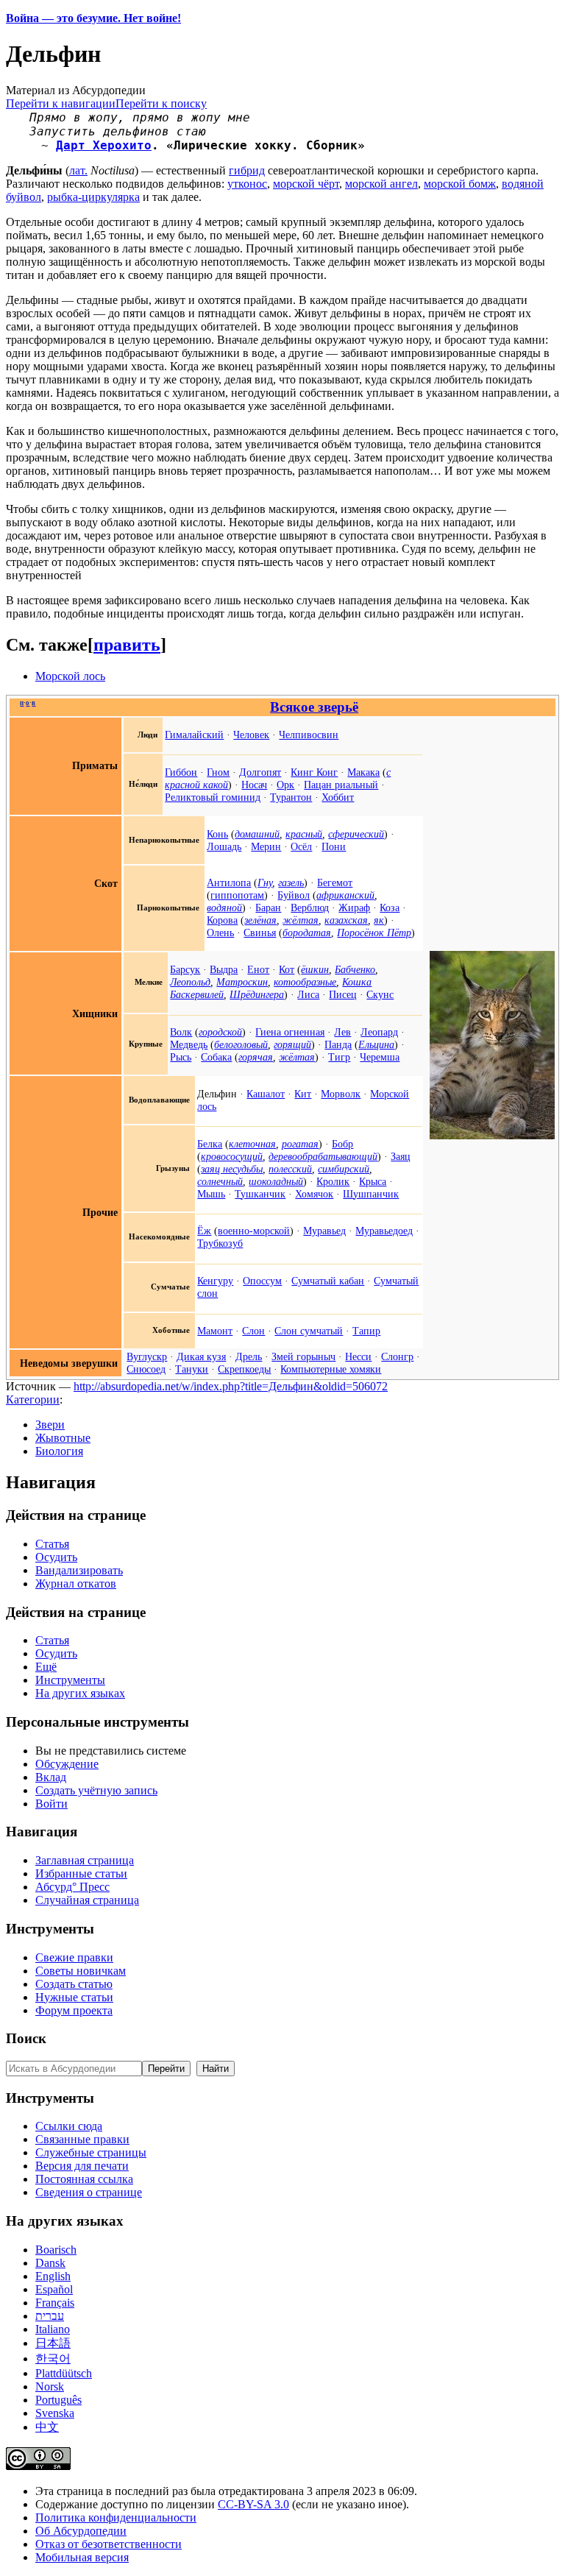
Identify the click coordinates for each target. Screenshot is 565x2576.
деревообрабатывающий (323, 1156)
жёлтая (301, 920)
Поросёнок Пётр (374, 933)
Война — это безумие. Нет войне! (93, 18)
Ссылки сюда (69, 2126)
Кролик (333, 1181)
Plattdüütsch (64, 2373)
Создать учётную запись (96, 1790)
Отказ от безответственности (109, 2544)
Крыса (373, 1181)
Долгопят (260, 772)
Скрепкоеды (244, 1369)
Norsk (50, 2386)
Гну (265, 882)
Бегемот (335, 882)
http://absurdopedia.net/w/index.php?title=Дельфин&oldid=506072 (231, 1386)
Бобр (342, 1144)
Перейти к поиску (161, 103)
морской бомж (460, 184)
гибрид (247, 170)
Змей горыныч (303, 1356)
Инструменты (70, 1680)
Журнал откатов (76, 1584)
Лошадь (224, 846)
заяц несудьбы (232, 1169)
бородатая (307, 933)
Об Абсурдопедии (81, 2531)
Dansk (50, 2263)
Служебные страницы (91, 2152)
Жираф (354, 907)
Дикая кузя (201, 1356)
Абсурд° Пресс (72, 1887)
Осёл (301, 846)
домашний (257, 834)
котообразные (305, 982)
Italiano (53, 2329)
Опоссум (262, 1281)
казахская (346, 920)
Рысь (181, 1057)
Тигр (339, 1057)
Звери (50, 1425)
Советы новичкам (81, 1971)
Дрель (249, 1356)
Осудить (56, 1557)
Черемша (380, 1057)
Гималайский (194, 735)
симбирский (344, 1169)
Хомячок (314, 1194)
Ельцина (376, 1044)
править (127, 645)
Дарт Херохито (104, 145)
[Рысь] (492, 1136)
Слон (253, 1331)
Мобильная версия (82, 2557)
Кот (287, 969)
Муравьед (324, 1231)
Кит (303, 1094)
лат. (78, 170)
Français (55, 2303)
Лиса (308, 994)
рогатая (300, 1144)
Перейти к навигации (61, 103)
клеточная (252, 1144)
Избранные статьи (81, 1873)
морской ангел (381, 184)
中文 (47, 2427)
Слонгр (397, 1356)
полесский (290, 1169)
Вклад (51, 1777)
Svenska (55, 2413)
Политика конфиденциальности (116, 2517)
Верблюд (310, 907)
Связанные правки (82, 2139)
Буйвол (294, 895)
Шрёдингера (257, 994)
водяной (224, 907)
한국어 (53, 2359)
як (379, 920)
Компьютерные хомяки (331, 1369)
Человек (251, 735)
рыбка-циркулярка (93, 197)
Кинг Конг (314, 772)
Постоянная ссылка (84, 2179)
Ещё (46, 1667)
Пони (334, 846)
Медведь (189, 1044)
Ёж (204, 1231)
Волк (181, 1032)
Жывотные (63, 1438)
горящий (292, 1044)
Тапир (366, 1331)
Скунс (380, 994)
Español (54, 2289)
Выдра (224, 969)
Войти (51, 1804)
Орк (285, 785)
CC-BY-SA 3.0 (253, 2504)
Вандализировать (79, 1570)
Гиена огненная (290, 1032)
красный (304, 834)
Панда (338, 1044)
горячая (256, 1057)
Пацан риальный (341, 785)
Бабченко (355, 969)
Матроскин (242, 982)
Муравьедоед (384, 1231)
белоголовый (241, 1044)
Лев (342, 1032)
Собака (216, 1057)
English (53, 2276)
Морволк (341, 1094)
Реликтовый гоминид (213, 797)
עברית (50, 2316)
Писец (343, 994)
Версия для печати (82, 2166)
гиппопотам (237, 895)
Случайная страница (87, 1900)
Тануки (192, 1369)
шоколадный (276, 1181)
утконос (247, 184)
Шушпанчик (371, 1194)
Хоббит (338, 797)
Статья (52, 1544)
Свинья (260, 933)
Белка (210, 1144)
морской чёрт (306, 184)
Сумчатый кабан (328, 1281)
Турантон (291, 797)
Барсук (185, 969)
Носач (254, 785)
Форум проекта (74, 2010)
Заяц (401, 1156)
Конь (217, 834)
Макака (363, 772)
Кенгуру (215, 1281)
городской (220, 1032)
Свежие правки (74, 1957)
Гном (218, 772)
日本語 (53, 2343)
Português (58, 2400)
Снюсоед (146, 1369)
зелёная (260, 920)
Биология (59, 1451)
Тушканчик (260, 1194)
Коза (390, 907)
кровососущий (232, 1156)
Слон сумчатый (309, 1331)
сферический (356, 834)
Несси (358, 1356)
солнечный (220, 1181)
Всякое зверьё (314, 707)
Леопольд (190, 982)
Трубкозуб (220, 1243)
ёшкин (315, 969)
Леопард (379, 1032)
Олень (220, 933)
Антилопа (229, 882)
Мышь (211, 1194)
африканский (345, 895)
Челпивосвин (309, 735)
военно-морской (254, 1231)
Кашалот (266, 1094)
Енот (258, 969)
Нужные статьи (74, 1997)
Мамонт (215, 1331)
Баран (268, 907)
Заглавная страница (85, 1860)
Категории (33, 1400)
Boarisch (56, 2250)
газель (291, 882)
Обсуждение (67, 1764)
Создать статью (74, 1984)
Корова (222, 920)
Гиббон (181, 772)
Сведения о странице (89, 2192)
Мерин (266, 846)
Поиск (26, 2038)
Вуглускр (147, 1356)
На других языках (80, 1693)
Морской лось (70, 676)
